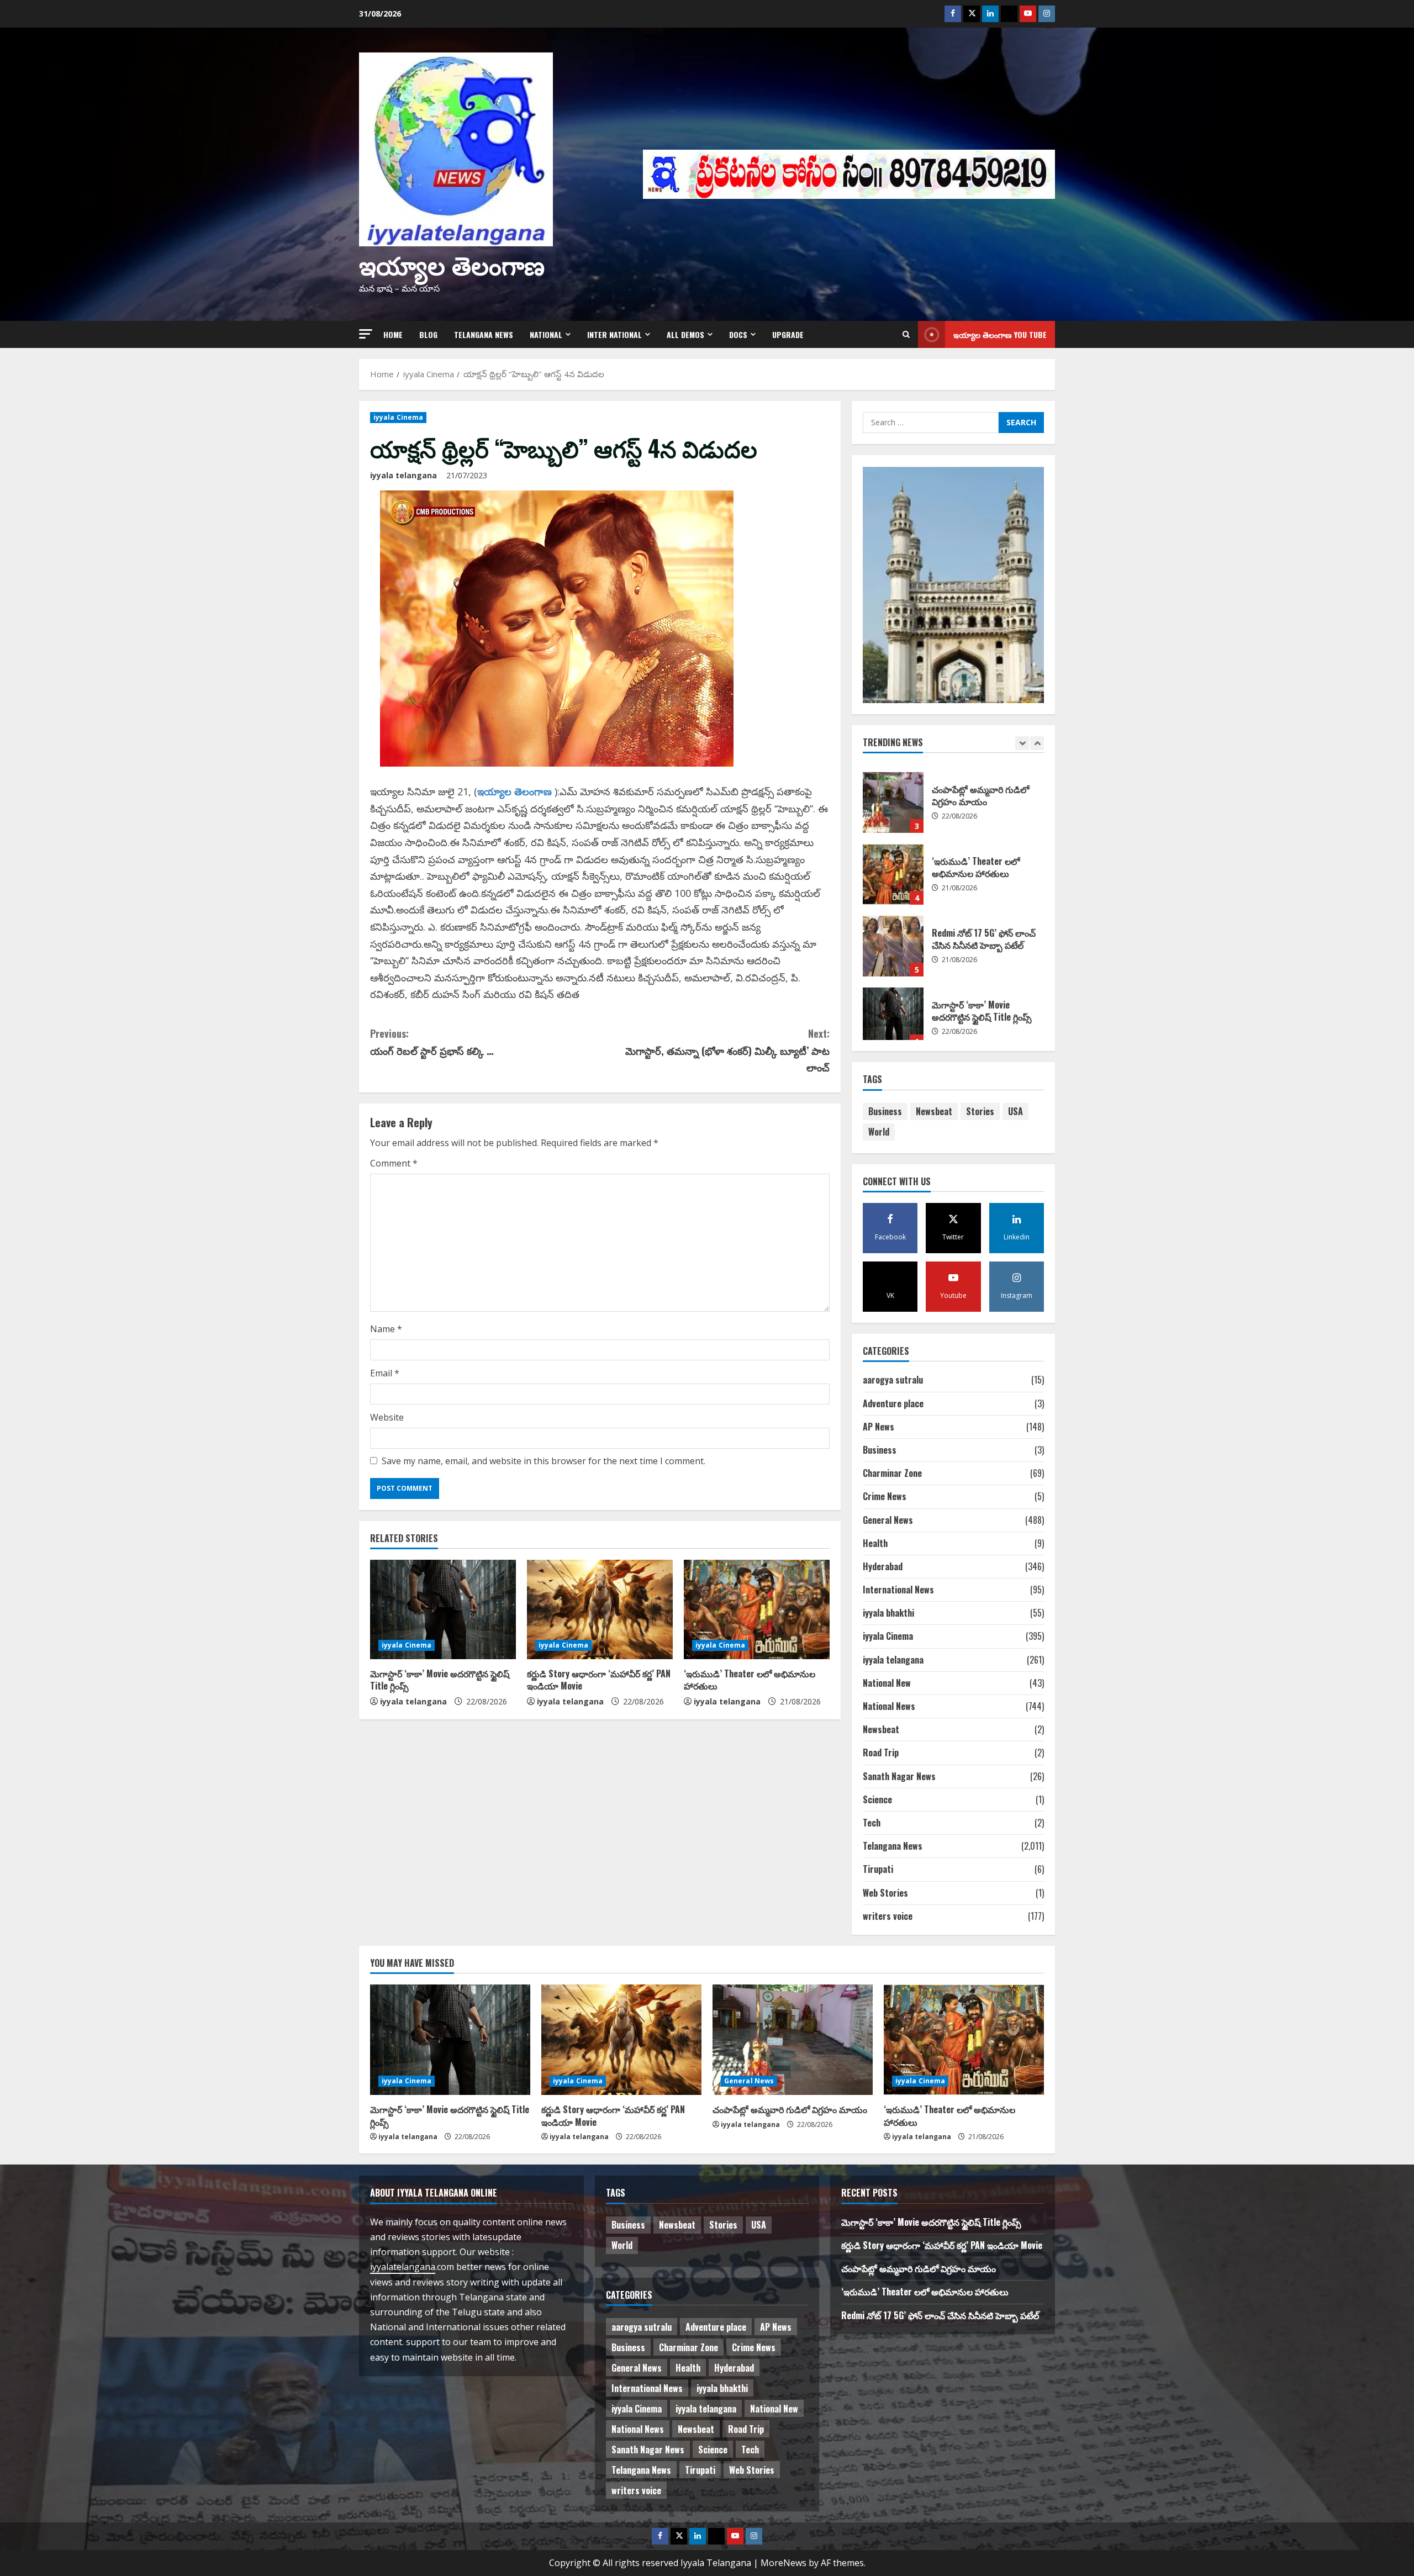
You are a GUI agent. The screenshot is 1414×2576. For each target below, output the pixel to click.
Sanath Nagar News (899, 1776)
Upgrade (788, 334)
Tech (872, 1823)
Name (386, 1329)
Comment (394, 1163)
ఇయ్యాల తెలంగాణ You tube (1000, 334)
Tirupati (878, 1869)
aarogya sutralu (893, 1380)
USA (1015, 1111)
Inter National (614, 334)
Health (875, 1543)
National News (889, 1706)
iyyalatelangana (403, 2267)
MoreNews (783, 2563)
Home (393, 334)
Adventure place (893, 1403)
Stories (980, 1111)
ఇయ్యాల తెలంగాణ (452, 264)
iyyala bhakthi (888, 1613)
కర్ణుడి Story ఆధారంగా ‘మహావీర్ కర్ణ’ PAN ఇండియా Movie (599, 1680)
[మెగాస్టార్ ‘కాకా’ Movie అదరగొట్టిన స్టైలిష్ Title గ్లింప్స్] (443, 1609)
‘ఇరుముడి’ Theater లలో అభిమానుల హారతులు (750, 1680)
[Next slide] (1037, 743)
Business (885, 1111)
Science (877, 1799)
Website (387, 1417)
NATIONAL (546, 334)
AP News (879, 1427)
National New (887, 1683)
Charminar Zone (892, 1473)
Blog (428, 334)
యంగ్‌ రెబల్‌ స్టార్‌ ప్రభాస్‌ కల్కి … (432, 1042)
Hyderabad (883, 1566)
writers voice (888, 1916)
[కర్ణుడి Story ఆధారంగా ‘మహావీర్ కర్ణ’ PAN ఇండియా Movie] (600, 1609)
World (879, 1132)
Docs (738, 334)
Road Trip (881, 1752)
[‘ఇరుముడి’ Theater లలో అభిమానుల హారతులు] (757, 1609)
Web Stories (885, 1893)
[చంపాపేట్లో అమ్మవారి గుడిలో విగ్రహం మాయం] (793, 2040)
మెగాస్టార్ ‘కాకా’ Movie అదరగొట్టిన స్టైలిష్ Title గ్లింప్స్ (440, 1680)
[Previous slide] (1022, 743)
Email (385, 1373)
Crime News (885, 1496)
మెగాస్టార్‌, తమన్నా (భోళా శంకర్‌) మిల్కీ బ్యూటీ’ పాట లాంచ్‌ (727, 1050)
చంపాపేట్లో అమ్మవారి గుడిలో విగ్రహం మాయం (790, 2109)
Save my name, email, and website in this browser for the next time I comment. (544, 1461)
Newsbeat (934, 1111)
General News (888, 1520)
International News (898, 1590)
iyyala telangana (403, 475)
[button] (366, 334)
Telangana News (484, 334)
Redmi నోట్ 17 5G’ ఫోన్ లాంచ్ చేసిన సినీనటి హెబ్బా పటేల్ (893, 866)
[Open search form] (906, 334)
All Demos (685, 334)
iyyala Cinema (398, 417)
